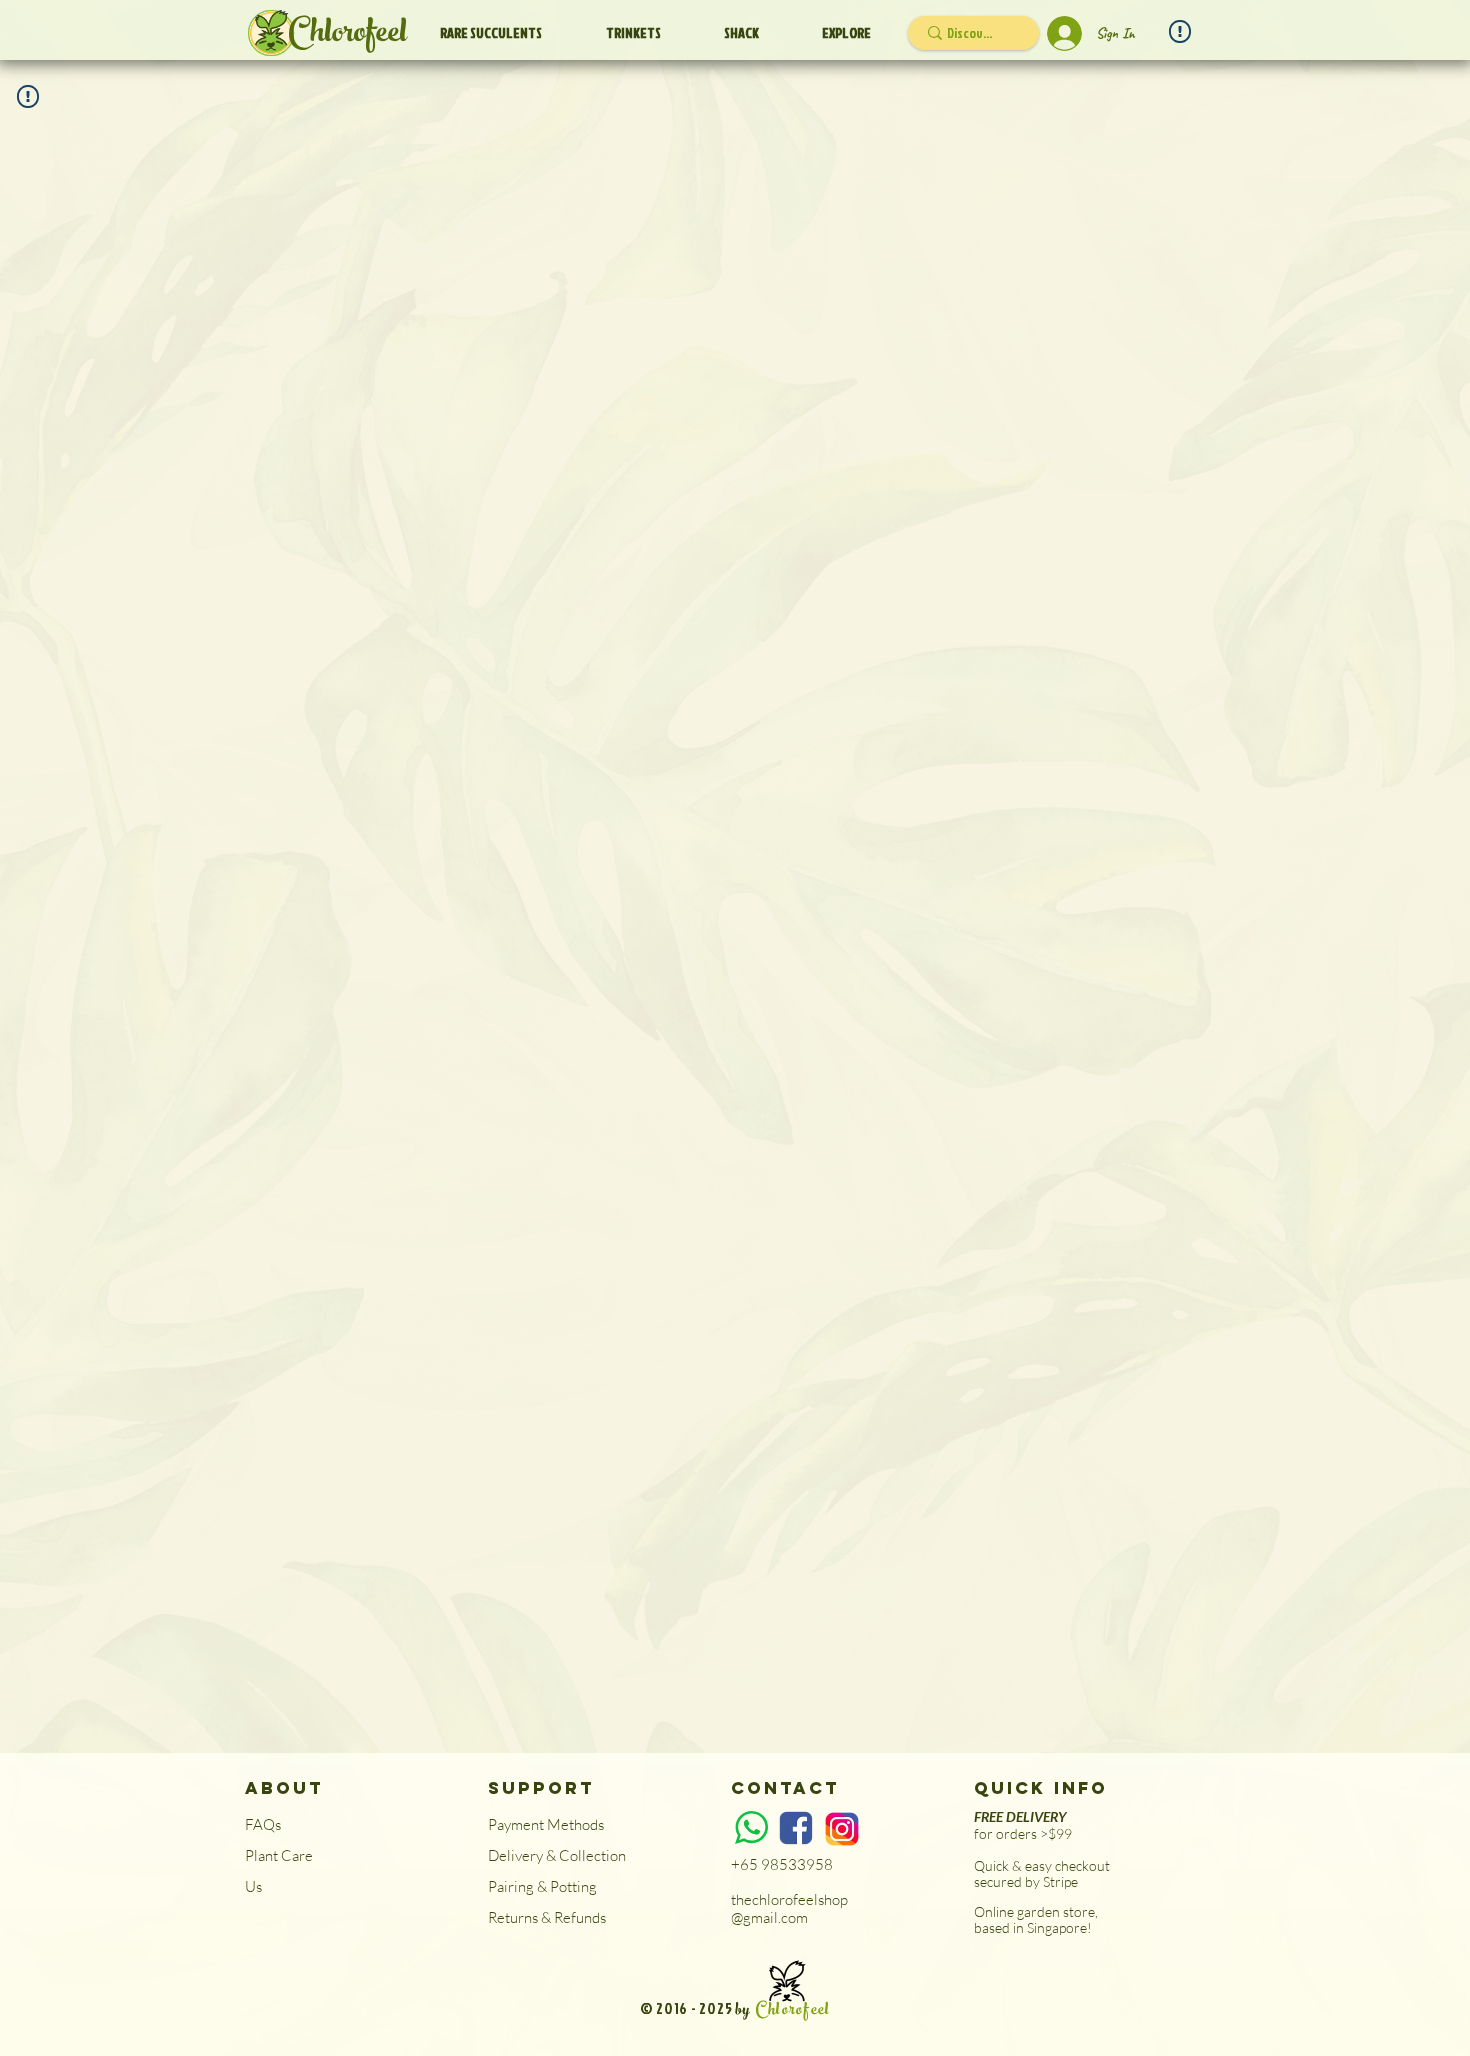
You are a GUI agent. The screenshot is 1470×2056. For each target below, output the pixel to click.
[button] (741, 33)
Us (253, 1886)
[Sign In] (1062, 33)
